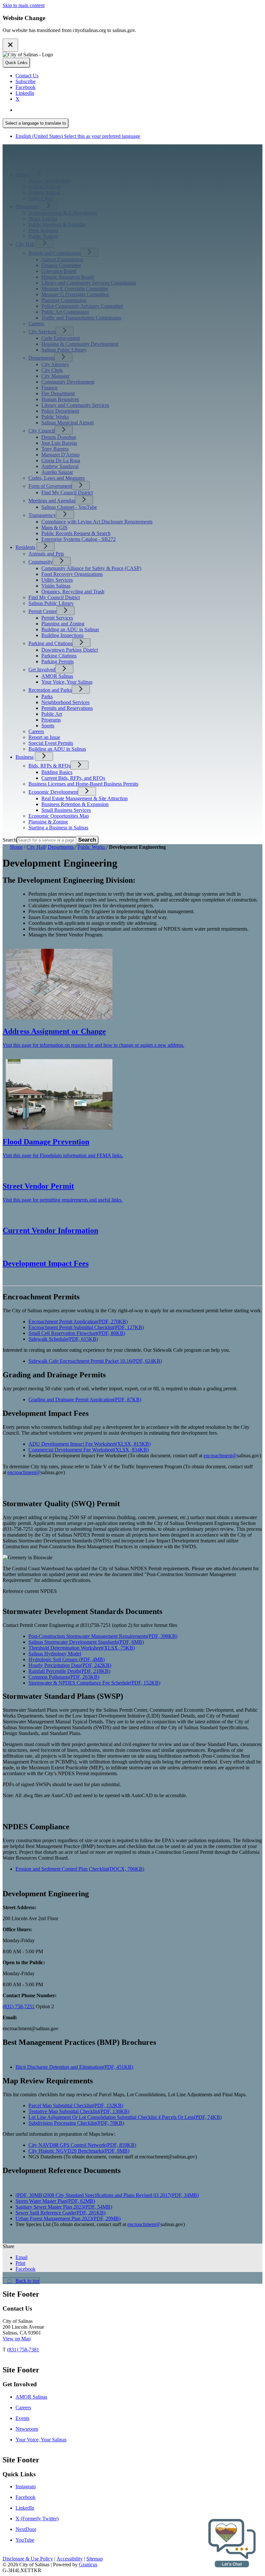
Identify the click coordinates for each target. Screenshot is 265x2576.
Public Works (55, 417)
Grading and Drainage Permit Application (85, 1400)
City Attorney (55, 364)
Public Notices (43, 236)
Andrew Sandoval (60, 466)
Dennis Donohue (59, 437)
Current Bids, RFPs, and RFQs (73, 778)
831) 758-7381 (24, 2350)
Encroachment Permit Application (78, 1322)
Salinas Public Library (64, 350)
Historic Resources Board (68, 277)
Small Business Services (66, 810)
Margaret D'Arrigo (60, 455)
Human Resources (60, 399)
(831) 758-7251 (19, 2006)
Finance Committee (61, 265)
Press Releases (43, 230)
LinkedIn (25, 2508)
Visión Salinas (56, 586)
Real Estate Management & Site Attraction (85, 798)
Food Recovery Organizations (72, 574)
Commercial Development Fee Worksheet (89, 1450)
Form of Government (50, 486)
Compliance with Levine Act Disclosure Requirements (97, 522)
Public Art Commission (65, 312)
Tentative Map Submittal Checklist (79, 2111)
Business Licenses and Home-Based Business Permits (83, 784)
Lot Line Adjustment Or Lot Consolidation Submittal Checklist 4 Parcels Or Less (125, 2117)
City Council (42, 431)
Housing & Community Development (80, 344)
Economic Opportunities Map (59, 816)
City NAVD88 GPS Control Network (82, 2145)
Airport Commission (62, 259)
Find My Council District (67, 493)
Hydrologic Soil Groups (67, 1659)
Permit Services (57, 618)
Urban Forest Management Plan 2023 (68, 2218)
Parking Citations (59, 656)
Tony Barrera (55, 449)
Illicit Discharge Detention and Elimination (74, 2067)
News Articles (43, 219)
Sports (48, 726)
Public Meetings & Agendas (57, 224)
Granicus (88, 2565)
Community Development (68, 382)
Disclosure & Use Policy (28, 2559)
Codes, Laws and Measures (57, 478)
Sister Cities (41, 198)
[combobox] (36, 123)
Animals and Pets (46, 554)
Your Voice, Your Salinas (67, 682)
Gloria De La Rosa (61, 460)
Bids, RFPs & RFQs (49, 766)
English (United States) (78, 110)
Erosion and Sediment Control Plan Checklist (80, 1869)
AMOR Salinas (57, 676)
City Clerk (52, 370)
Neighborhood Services (65, 702)
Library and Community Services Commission (89, 283)
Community (41, 562)
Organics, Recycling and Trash (73, 592)
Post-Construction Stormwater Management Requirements (103, 1636)
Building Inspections (62, 635)
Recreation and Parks (50, 690)
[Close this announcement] (10, 45)
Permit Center (42, 611)
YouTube (25, 2540)
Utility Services (57, 580)
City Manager (55, 376)
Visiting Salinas (44, 192)
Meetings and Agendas (52, 501)
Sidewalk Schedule (63, 1339)
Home (16, 847)
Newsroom (27, 206)
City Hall (25, 244)
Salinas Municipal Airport (68, 423)
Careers (36, 324)
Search (10, 840)
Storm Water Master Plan (55, 2201)
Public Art (52, 714)
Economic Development (53, 792)
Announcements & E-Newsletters (63, 213)
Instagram (26, 2486)
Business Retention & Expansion (75, 804)
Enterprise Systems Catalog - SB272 (79, 539)
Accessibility (70, 2559)
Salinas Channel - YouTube (69, 507)
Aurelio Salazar (57, 472)
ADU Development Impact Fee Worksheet (90, 1444)
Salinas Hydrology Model (55, 1654)
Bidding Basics (57, 772)
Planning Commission (64, 300)
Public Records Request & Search (76, 533)
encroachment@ (220, 1456)
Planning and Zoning (63, 624)
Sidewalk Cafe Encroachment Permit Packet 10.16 (95, 1361)
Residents (25, 547)
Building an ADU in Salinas (70, 629)
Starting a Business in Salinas (58, 828)
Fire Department (58, 393)
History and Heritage (50, 181)
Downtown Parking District (70, 650)
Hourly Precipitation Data (70, 1665)
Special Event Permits (51, 743)
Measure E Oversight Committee (75, 289)
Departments (41, 358)
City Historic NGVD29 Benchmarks (79, 2151)
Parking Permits (58, 661)
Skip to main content (24, 5)
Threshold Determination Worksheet (82, 1648)
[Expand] (39, 174)
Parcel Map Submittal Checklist (76, 2106)
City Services (42, 332)
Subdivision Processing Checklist (76, 2123)
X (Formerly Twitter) (37, 2519)
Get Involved (42, 670)
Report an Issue (44, 737)
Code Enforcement (61, 338)
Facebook (26, 2497)
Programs (51, 720)
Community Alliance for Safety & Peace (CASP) (91, 568)
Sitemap (95, 2559)
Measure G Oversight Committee (75, 294)
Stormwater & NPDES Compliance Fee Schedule (94, 1683)
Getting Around (44, 187)
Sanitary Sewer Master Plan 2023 (64, 2207)
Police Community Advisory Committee (82, 306)
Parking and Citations (50, 643)
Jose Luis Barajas (59, 443)
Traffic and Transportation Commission (81, 318)
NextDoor (26, 2529)
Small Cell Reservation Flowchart (77, 1333)
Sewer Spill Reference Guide (60, 2213)
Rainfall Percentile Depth (69, 1671)
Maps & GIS (54, 527)
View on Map (17, 2339)
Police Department (60, 411)
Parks (47, 696)
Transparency (42, 515)
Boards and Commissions (54, 253)
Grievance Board (59, 271)
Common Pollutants (64, 1677)
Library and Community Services (75, 405)
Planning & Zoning (48, 822)
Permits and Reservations (67, 708)
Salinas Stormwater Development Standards (86, 1642)
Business (25, 757)
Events (22, 2418)
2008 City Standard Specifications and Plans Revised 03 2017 (121, 2195)
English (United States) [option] (78, 136)
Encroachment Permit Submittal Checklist (86, 1327)
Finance (49, 388)
